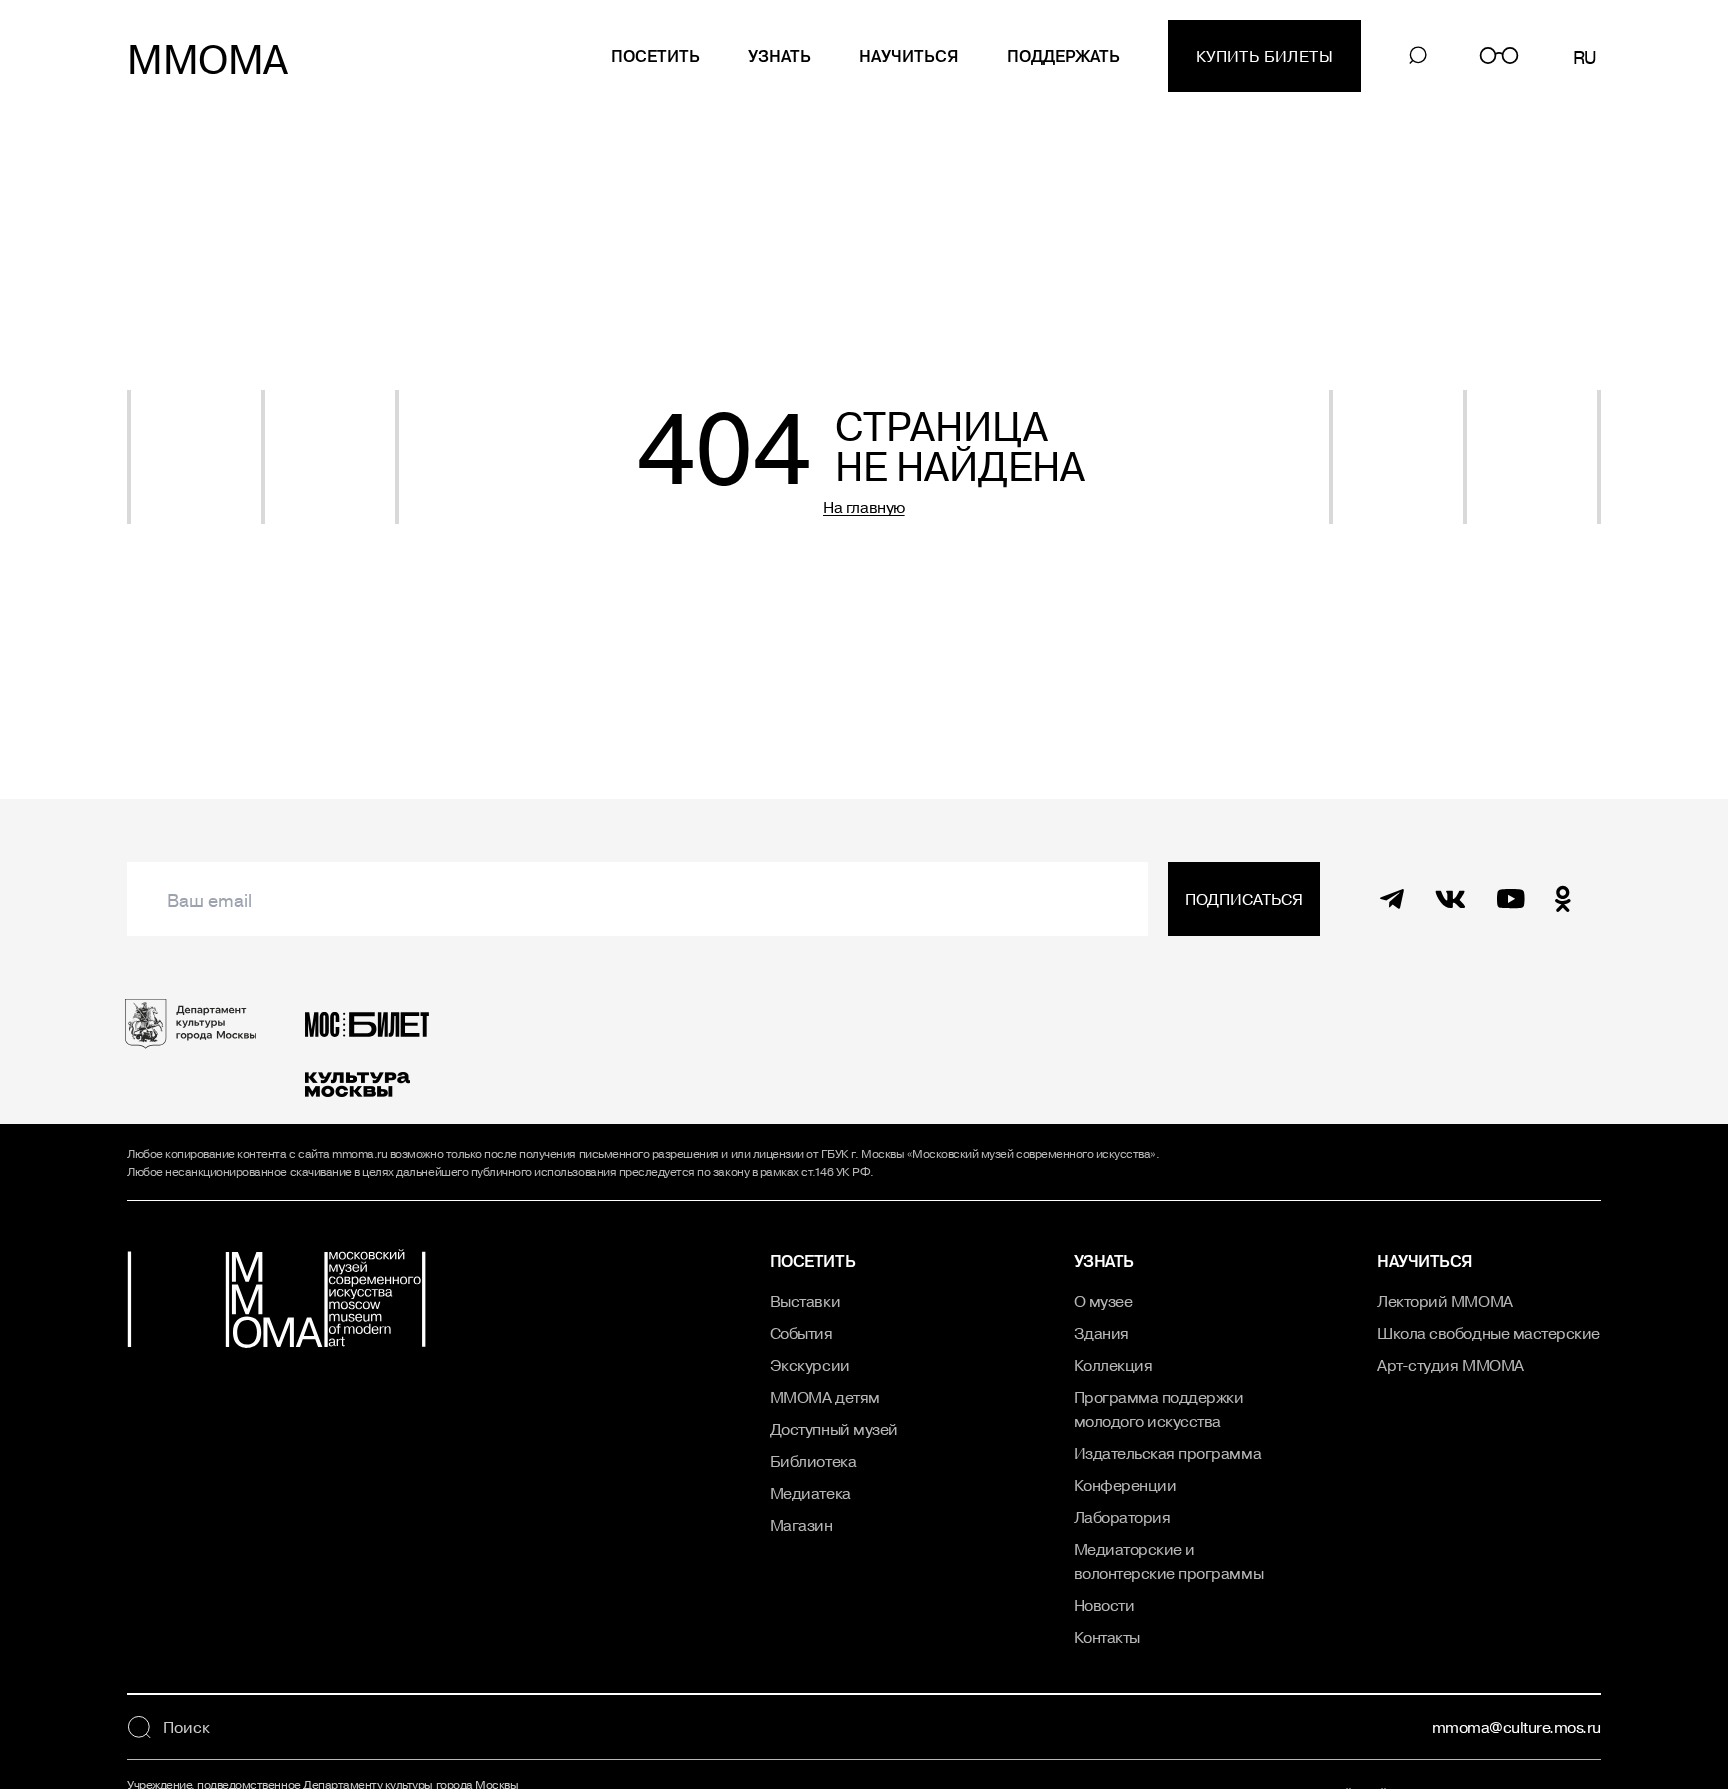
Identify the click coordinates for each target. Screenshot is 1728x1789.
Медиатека (810, 1493)
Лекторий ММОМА (1444, 1301)
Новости (1104, 1605)
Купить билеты (1264, 56)
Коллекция (1113, 1365)
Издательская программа (1167, 1453)
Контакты (1107, 1637)
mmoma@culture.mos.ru (1516, 1727)
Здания (1101, 1333)
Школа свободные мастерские (1488, 1333)
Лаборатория (1122, 1517)
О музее (1103, 1301)
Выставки (805, 1301)
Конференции (1125, 1485)
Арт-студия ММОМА (1450, 1365)
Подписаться (1244, 899)
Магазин (801, 1525)
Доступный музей (834, 1429)
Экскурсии (810, 1365)
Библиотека (813, 1461)
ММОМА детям (825, 1397)
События (801, 1333)
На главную (863, 507)
